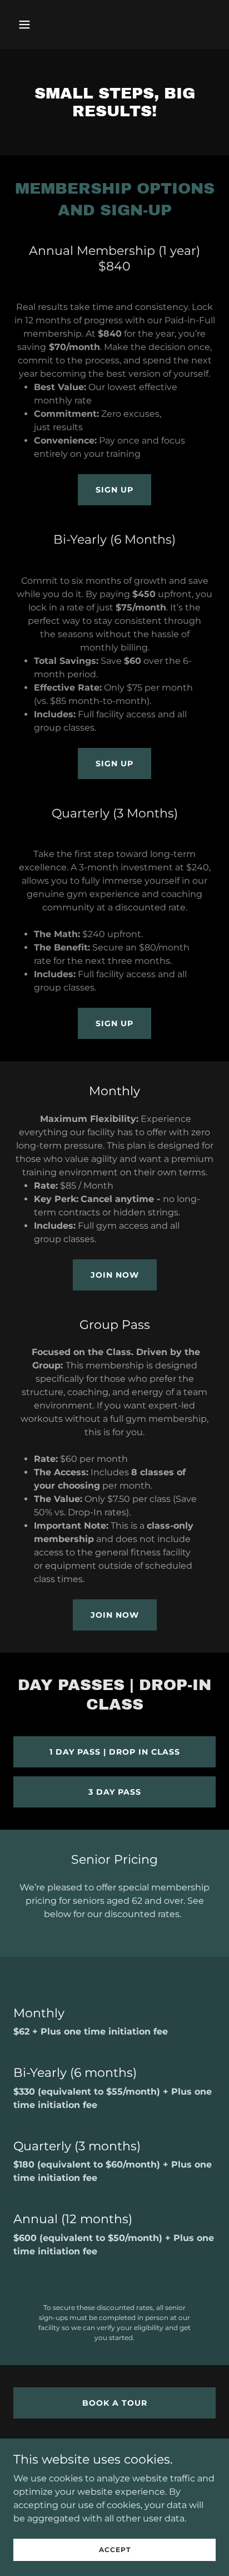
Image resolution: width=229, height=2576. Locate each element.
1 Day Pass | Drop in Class (115, 1752)
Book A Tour (115, 2403)
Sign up (114, 490)
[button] (36, 24)
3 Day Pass (115, 1792)
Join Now (115, 1275)
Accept (115, 2550)
